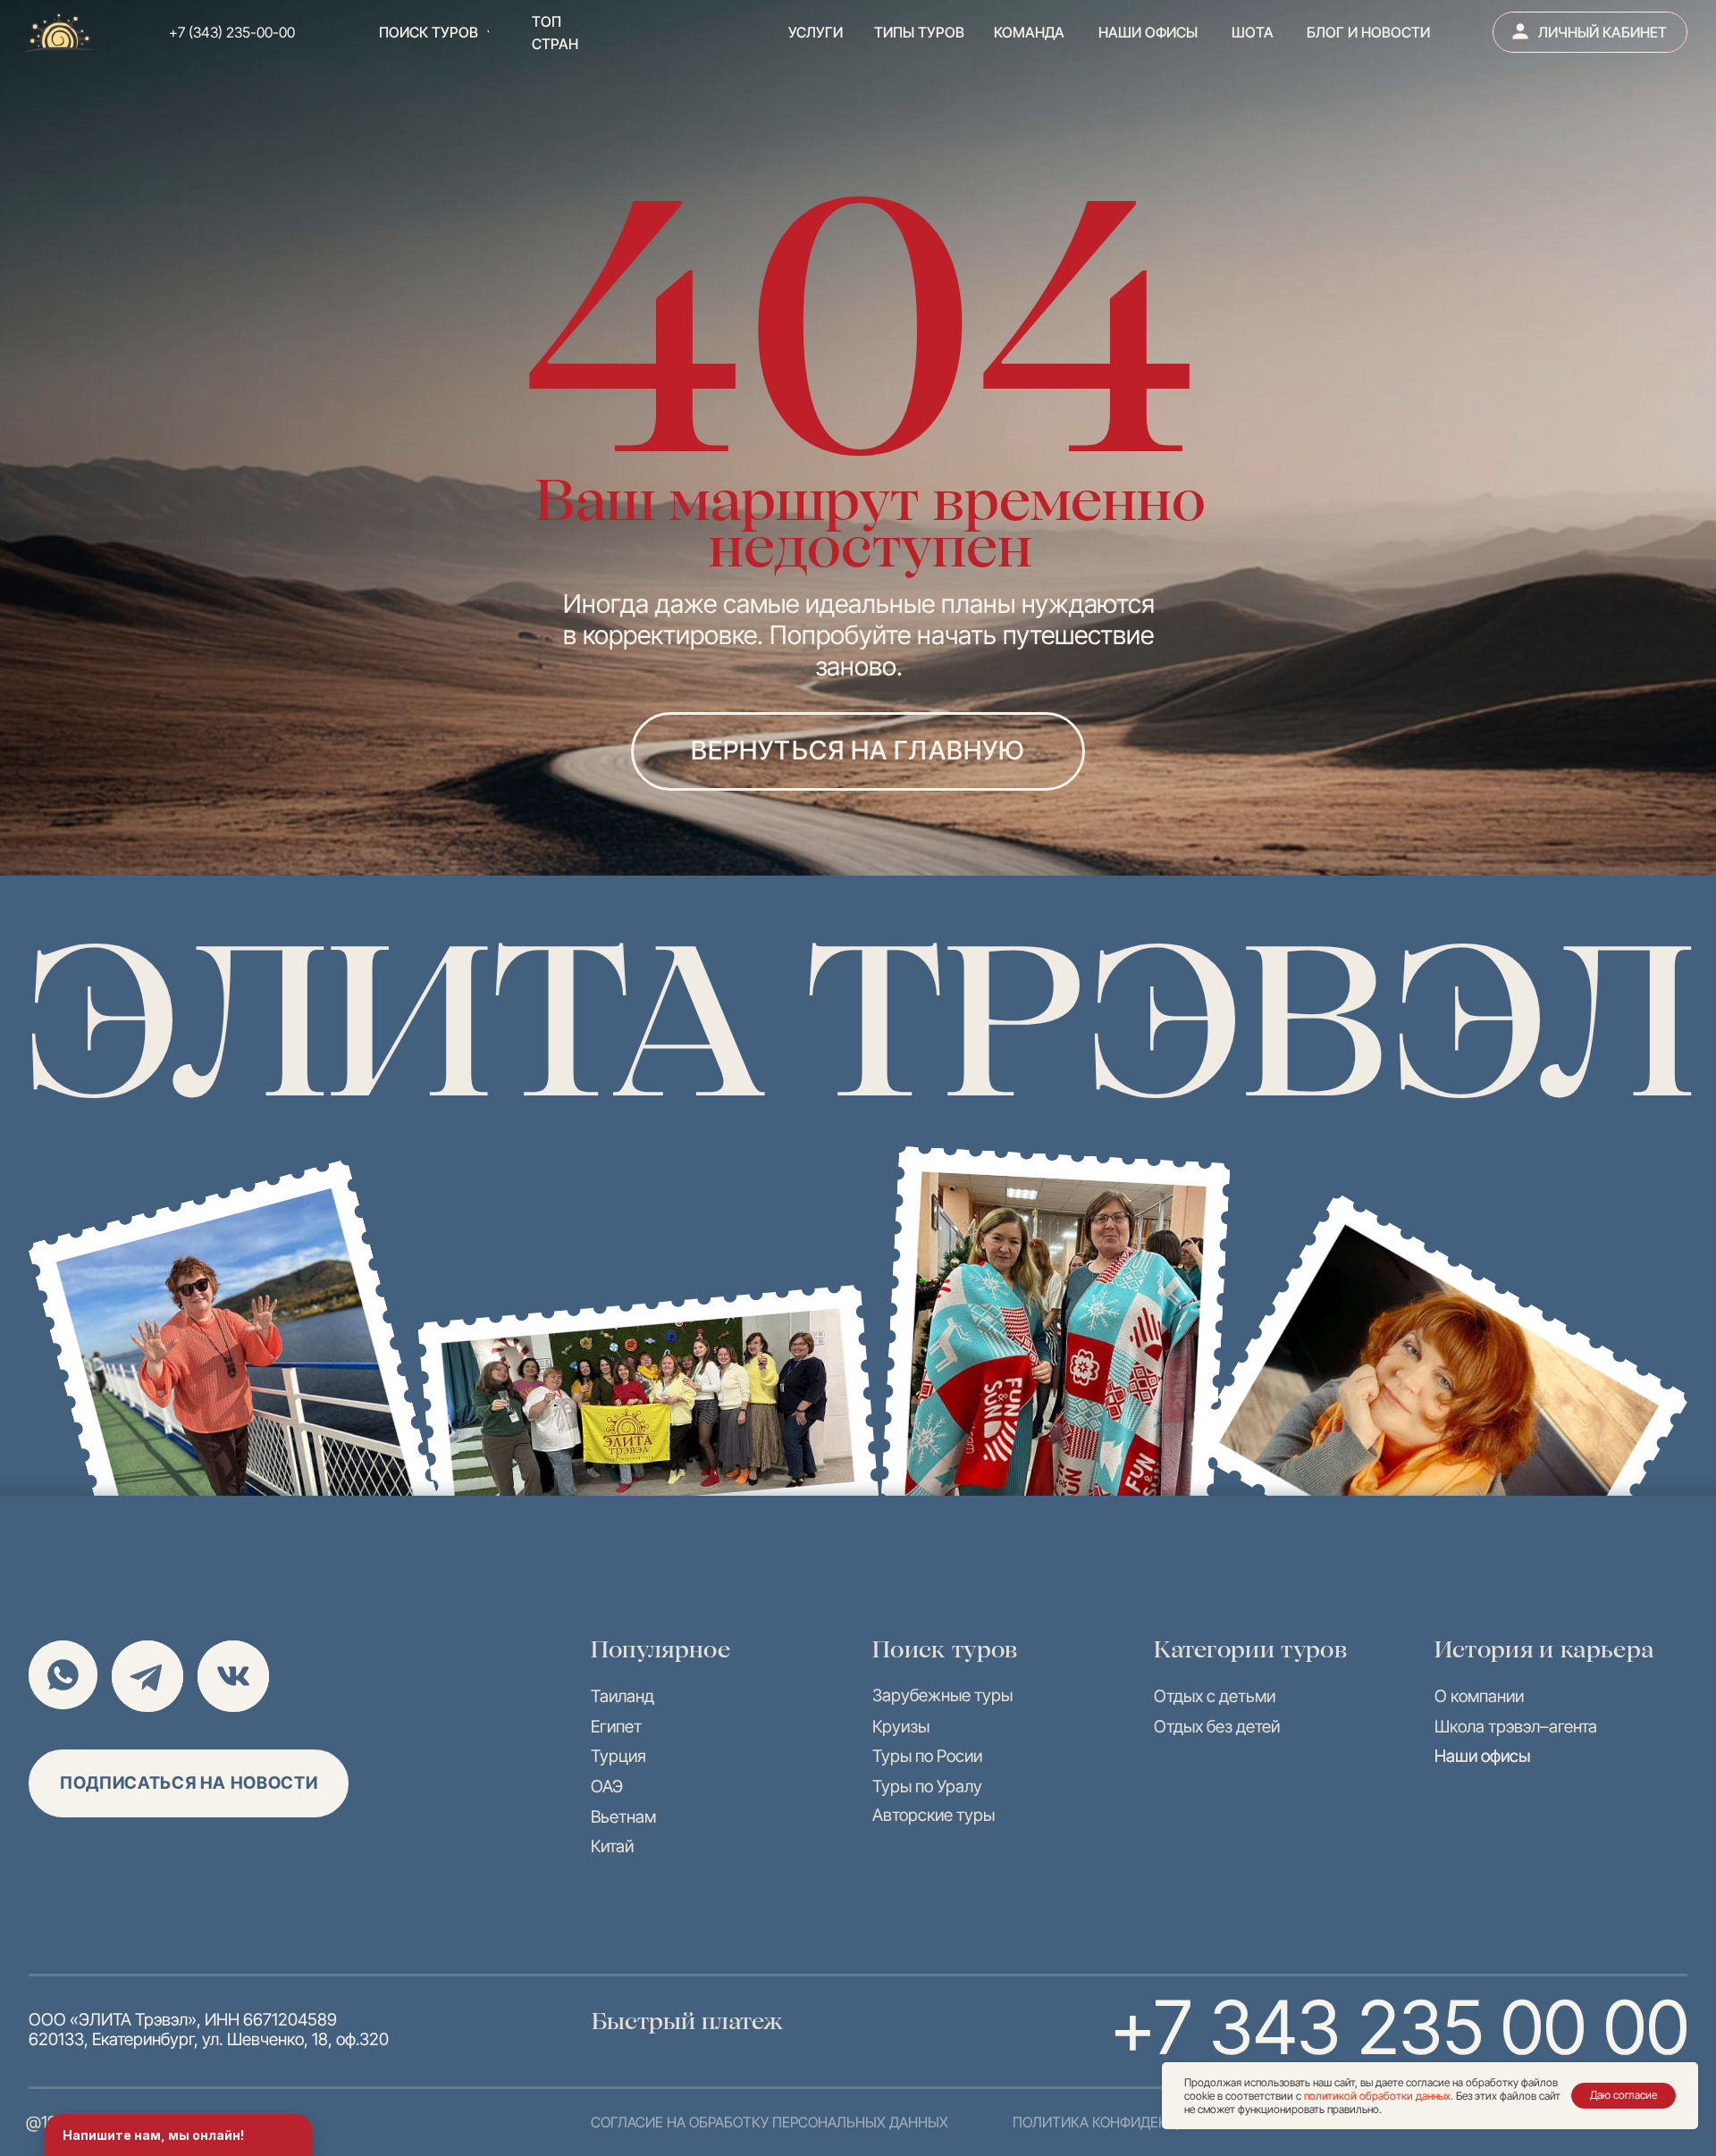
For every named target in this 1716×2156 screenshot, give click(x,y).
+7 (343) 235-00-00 (232, 32)
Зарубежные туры (942, 1695)
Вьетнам (623, 1816)
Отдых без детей (1217, 1726)
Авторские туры (934, 1815)
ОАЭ (607, 1786)
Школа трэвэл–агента (1516, 1726)
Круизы (901, 1726)
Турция (618, 1756)
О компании (1479, 1696)
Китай (612, 1846)
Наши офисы (1482, 1756)
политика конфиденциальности (1138, 2122)
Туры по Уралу (927, 1786)
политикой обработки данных (1377, 2096)
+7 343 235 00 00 (1400, 2027)
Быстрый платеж (687, 2021)
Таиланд (622, 1696)
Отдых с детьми (1215, 1696)
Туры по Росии (927, 1756)
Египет (616, 1726)
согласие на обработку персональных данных (770, 2122)
